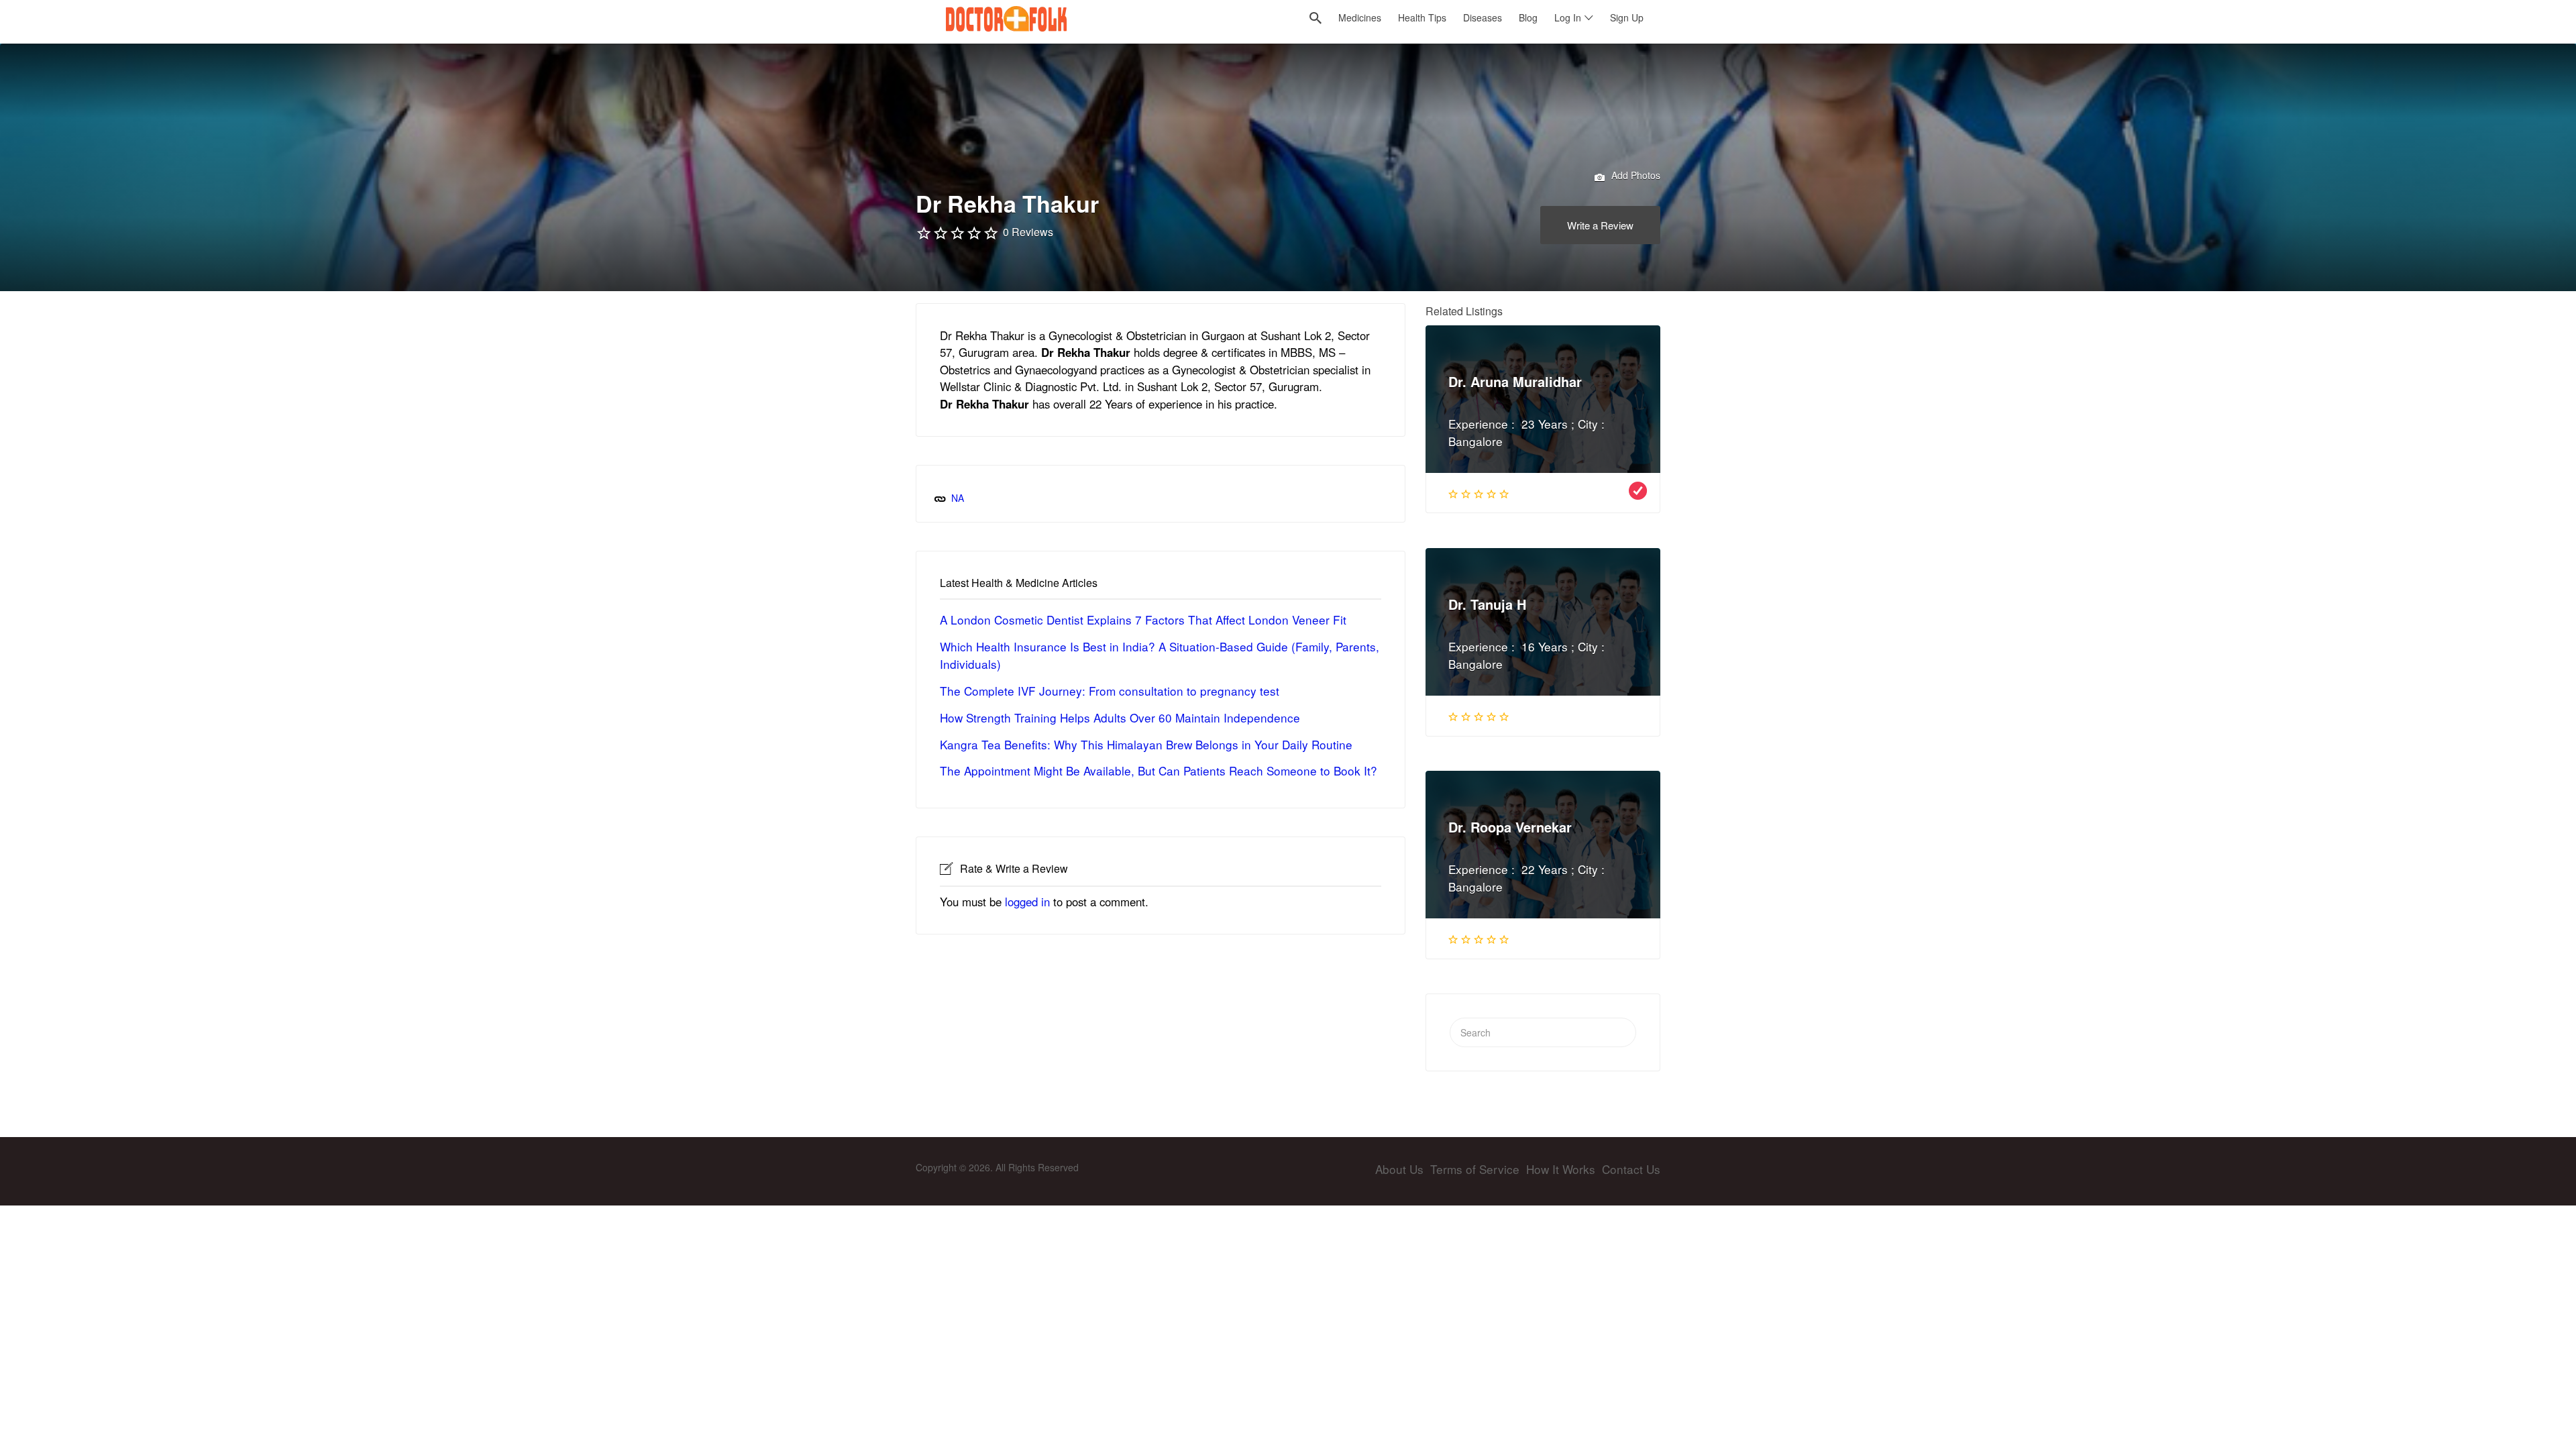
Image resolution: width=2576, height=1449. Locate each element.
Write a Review (1600, 225)
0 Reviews (1028, 232)
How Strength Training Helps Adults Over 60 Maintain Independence (1120, 717)
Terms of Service (1475, 1169)
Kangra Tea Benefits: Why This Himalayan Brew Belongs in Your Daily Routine (1146, 744)
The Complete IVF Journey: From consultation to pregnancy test (1110, 691)
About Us (1399, 1169)
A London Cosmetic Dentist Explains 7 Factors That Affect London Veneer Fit (1143, 620)
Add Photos (1634, 175)
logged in (1027, 902)
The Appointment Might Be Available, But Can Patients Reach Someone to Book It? (1159, 770)
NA (958, 498)
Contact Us (1631, 1169)
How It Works (1561, 1169)
